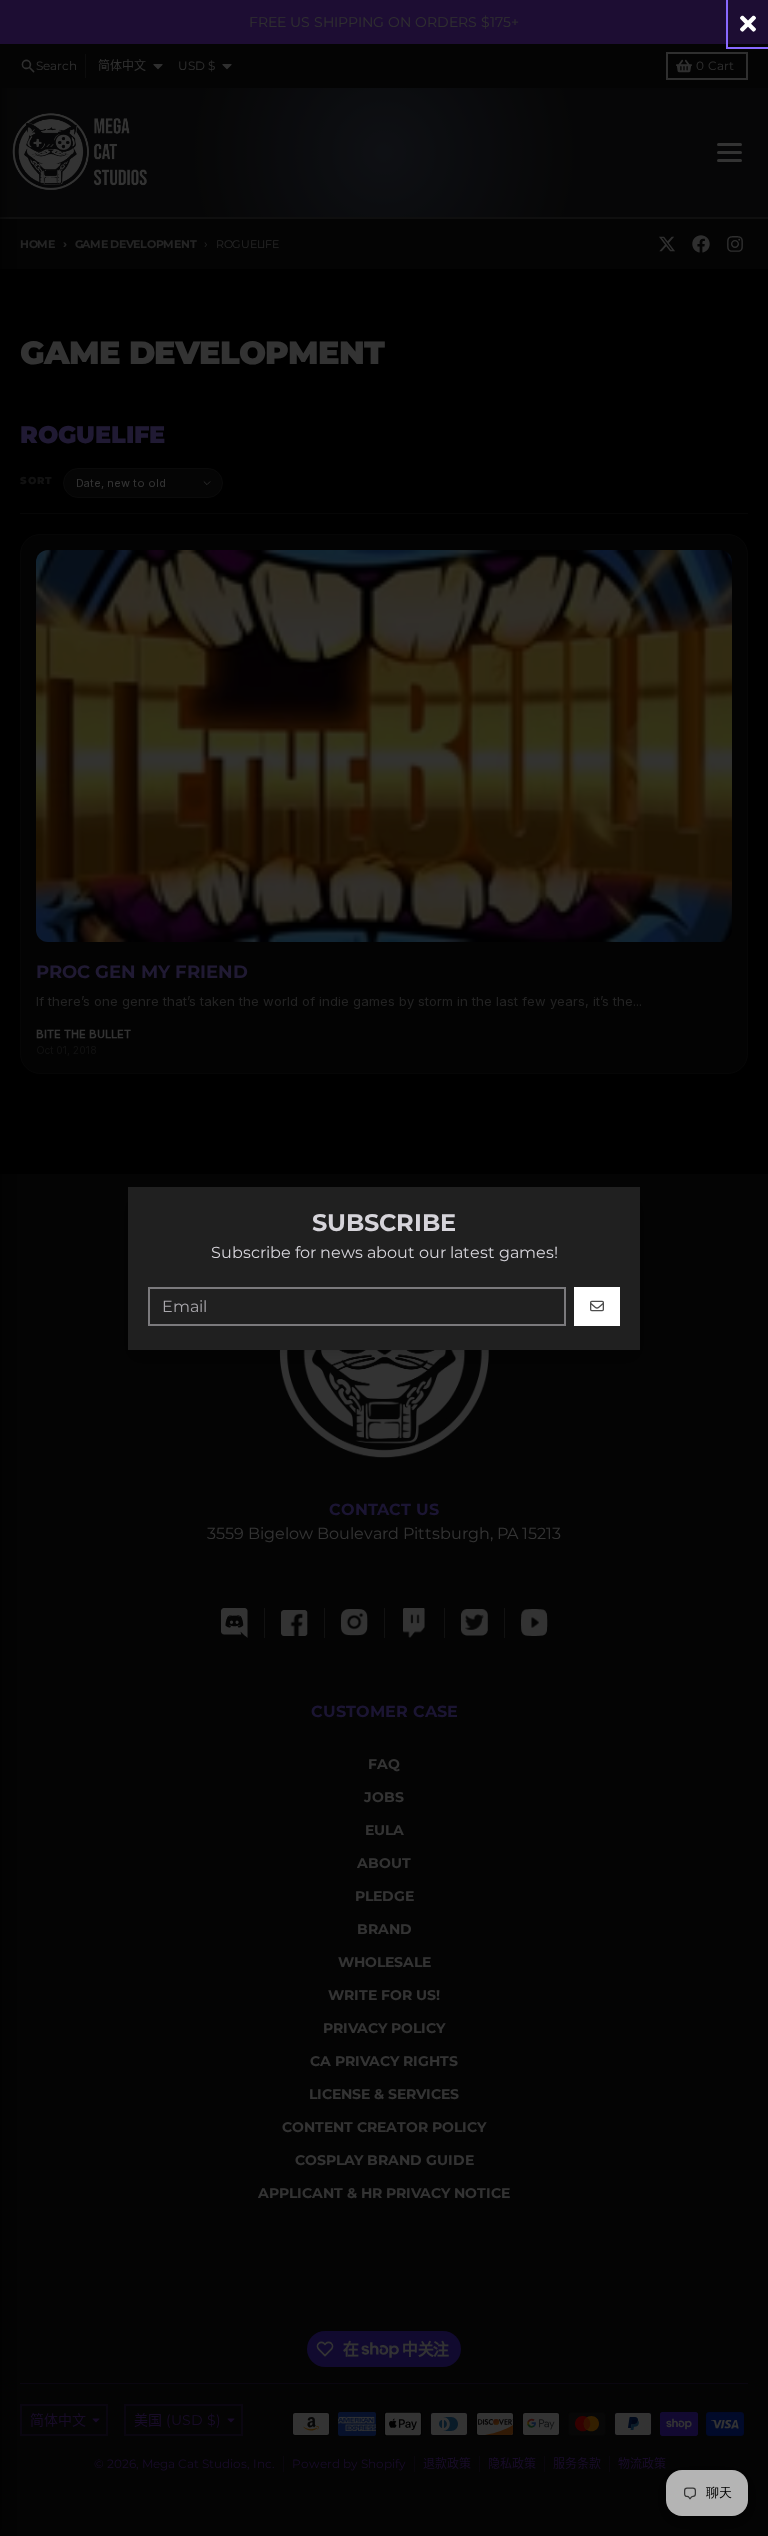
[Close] (748, 23)
